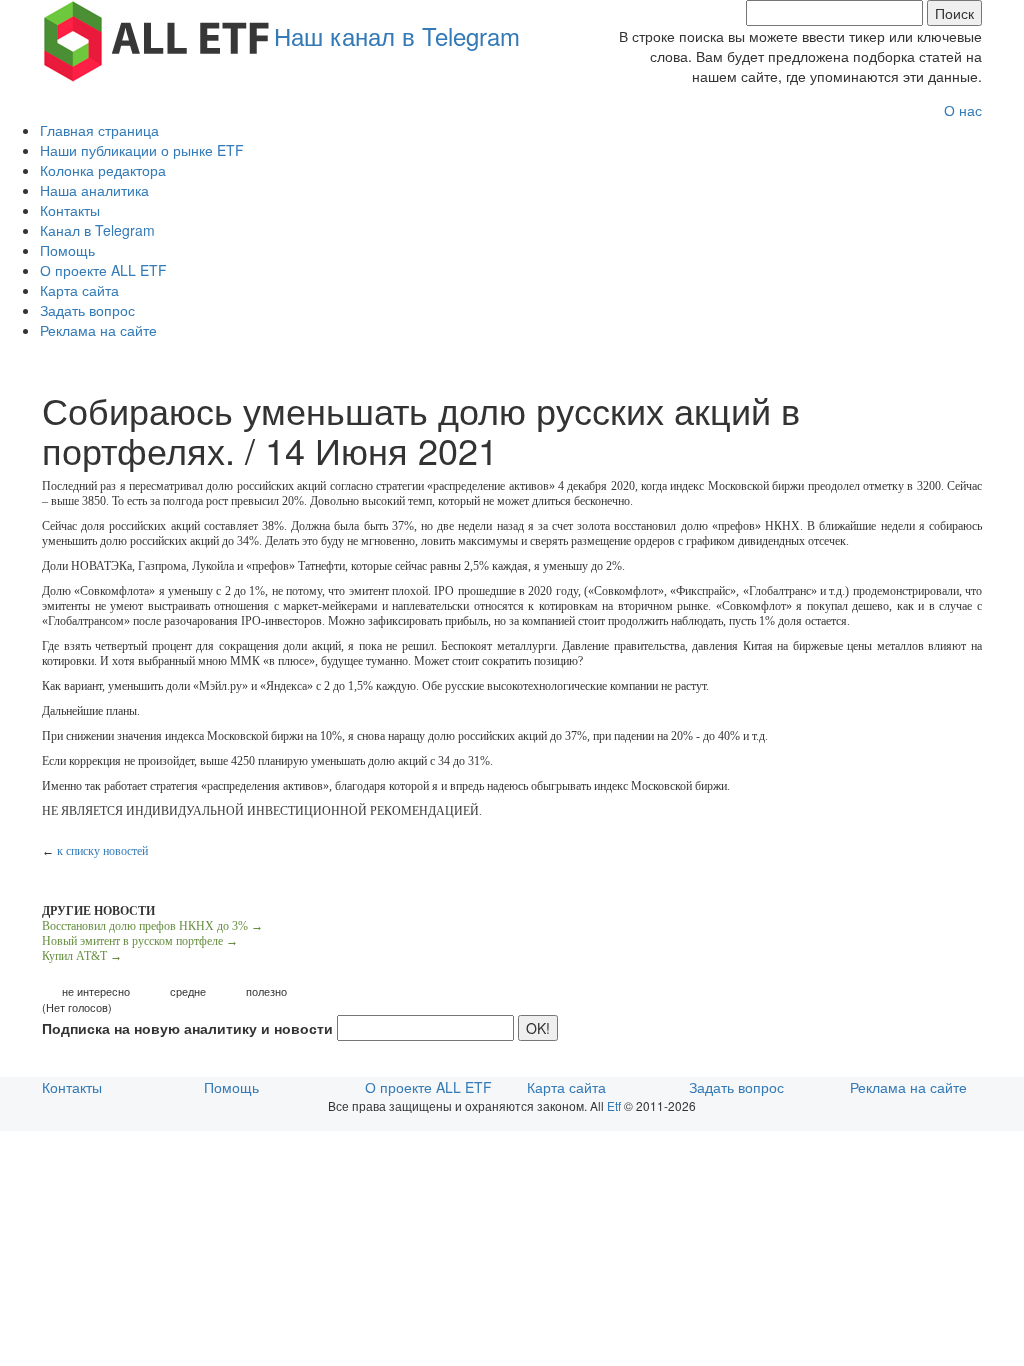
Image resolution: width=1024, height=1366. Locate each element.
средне (188, 991)
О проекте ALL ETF (103, 270)
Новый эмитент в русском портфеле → (140, 941)
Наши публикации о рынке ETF (142, 150)
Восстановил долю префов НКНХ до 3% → (152, 926)
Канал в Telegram (97, 230)
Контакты (70, 210)
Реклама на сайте (98, 330)
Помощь (67, 250)
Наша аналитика (94, 190)
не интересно (96, 991)
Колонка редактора (103, 170)
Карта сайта (79, 290)
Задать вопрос (87, 310)
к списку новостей (102, 851)
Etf (614, 1105)
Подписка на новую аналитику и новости (187, 1028)
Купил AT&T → (82, 956)
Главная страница (99, 130)
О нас (963, 110)
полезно (266, 991)
